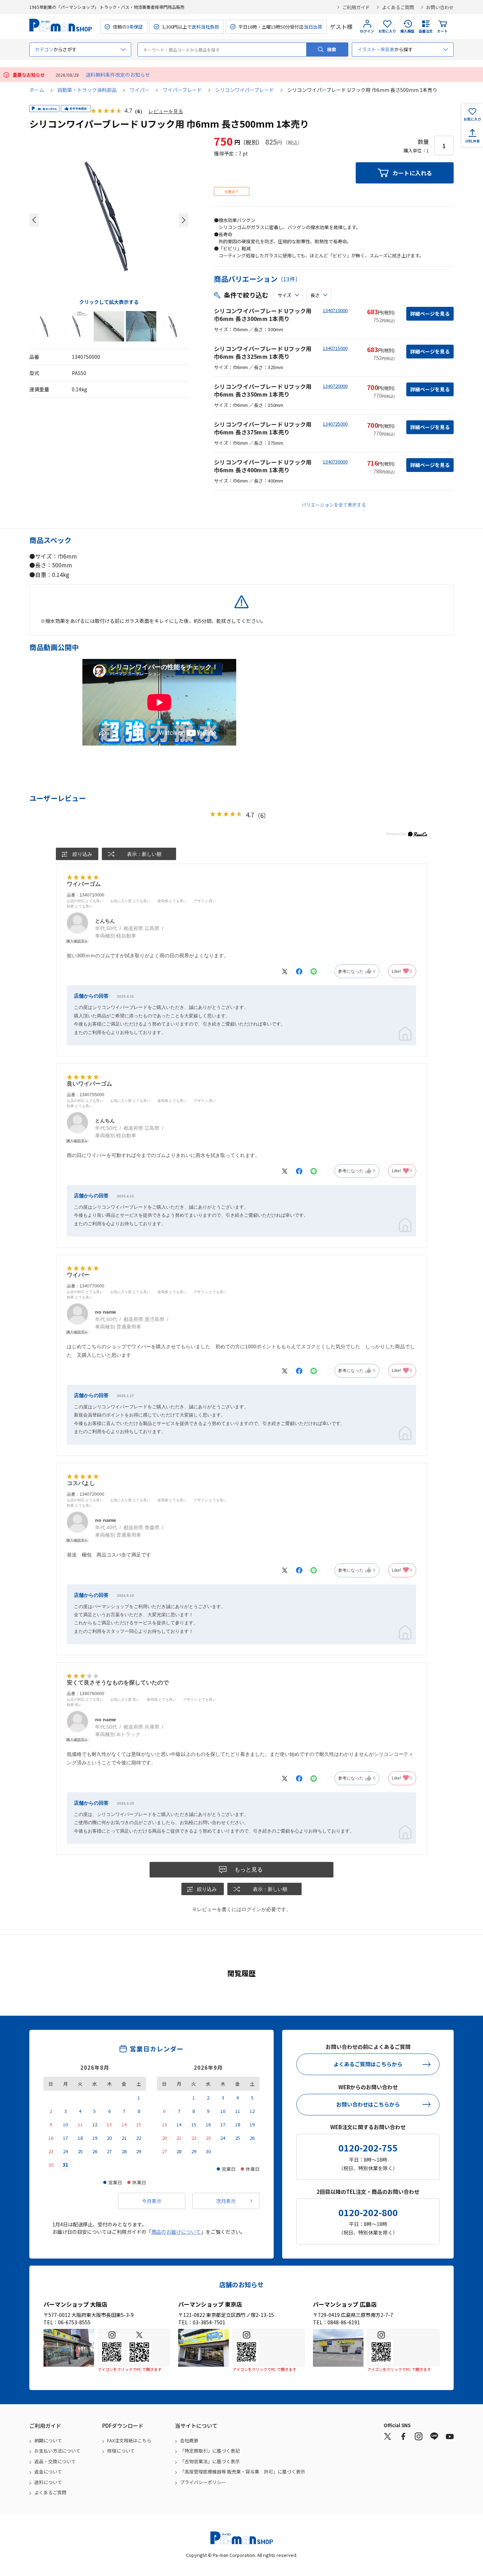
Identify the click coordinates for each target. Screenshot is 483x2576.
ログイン (367, 31)
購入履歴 (407, 31)
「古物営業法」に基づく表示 (210, 2461)
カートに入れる (412, 173)
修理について (121, 2451)
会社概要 (189, 2440)
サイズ (284, 295)
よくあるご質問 (398, 7)
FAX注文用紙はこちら (129, 2440)
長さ (315, 295)
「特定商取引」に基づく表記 (210, 2451)
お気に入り (387, 31)
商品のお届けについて (176, 2232)
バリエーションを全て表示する (334, 505)
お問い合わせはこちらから (368, 2104)
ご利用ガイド (356, 7)
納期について (48, 2440)
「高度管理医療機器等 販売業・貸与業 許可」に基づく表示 (243, 2472)
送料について (48, 2482)
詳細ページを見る (430, 314)
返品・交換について (55, 2461)
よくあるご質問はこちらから (368, 2064)
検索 (332, 49)
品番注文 (426, 31)
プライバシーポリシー (203, 2482)
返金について (48, 2472)
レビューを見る (166, 111)
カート (442, 31)
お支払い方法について (57, 2451)
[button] (34, 220)
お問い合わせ (440, 7)
